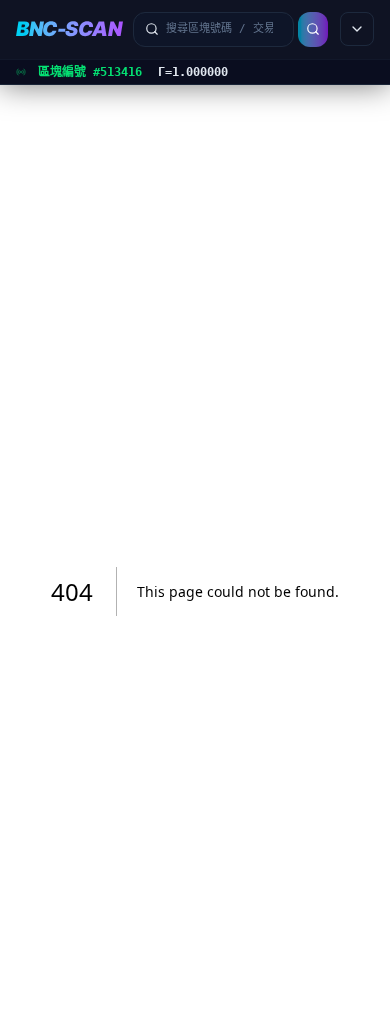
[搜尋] (313, 29)
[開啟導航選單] (357, 29)
